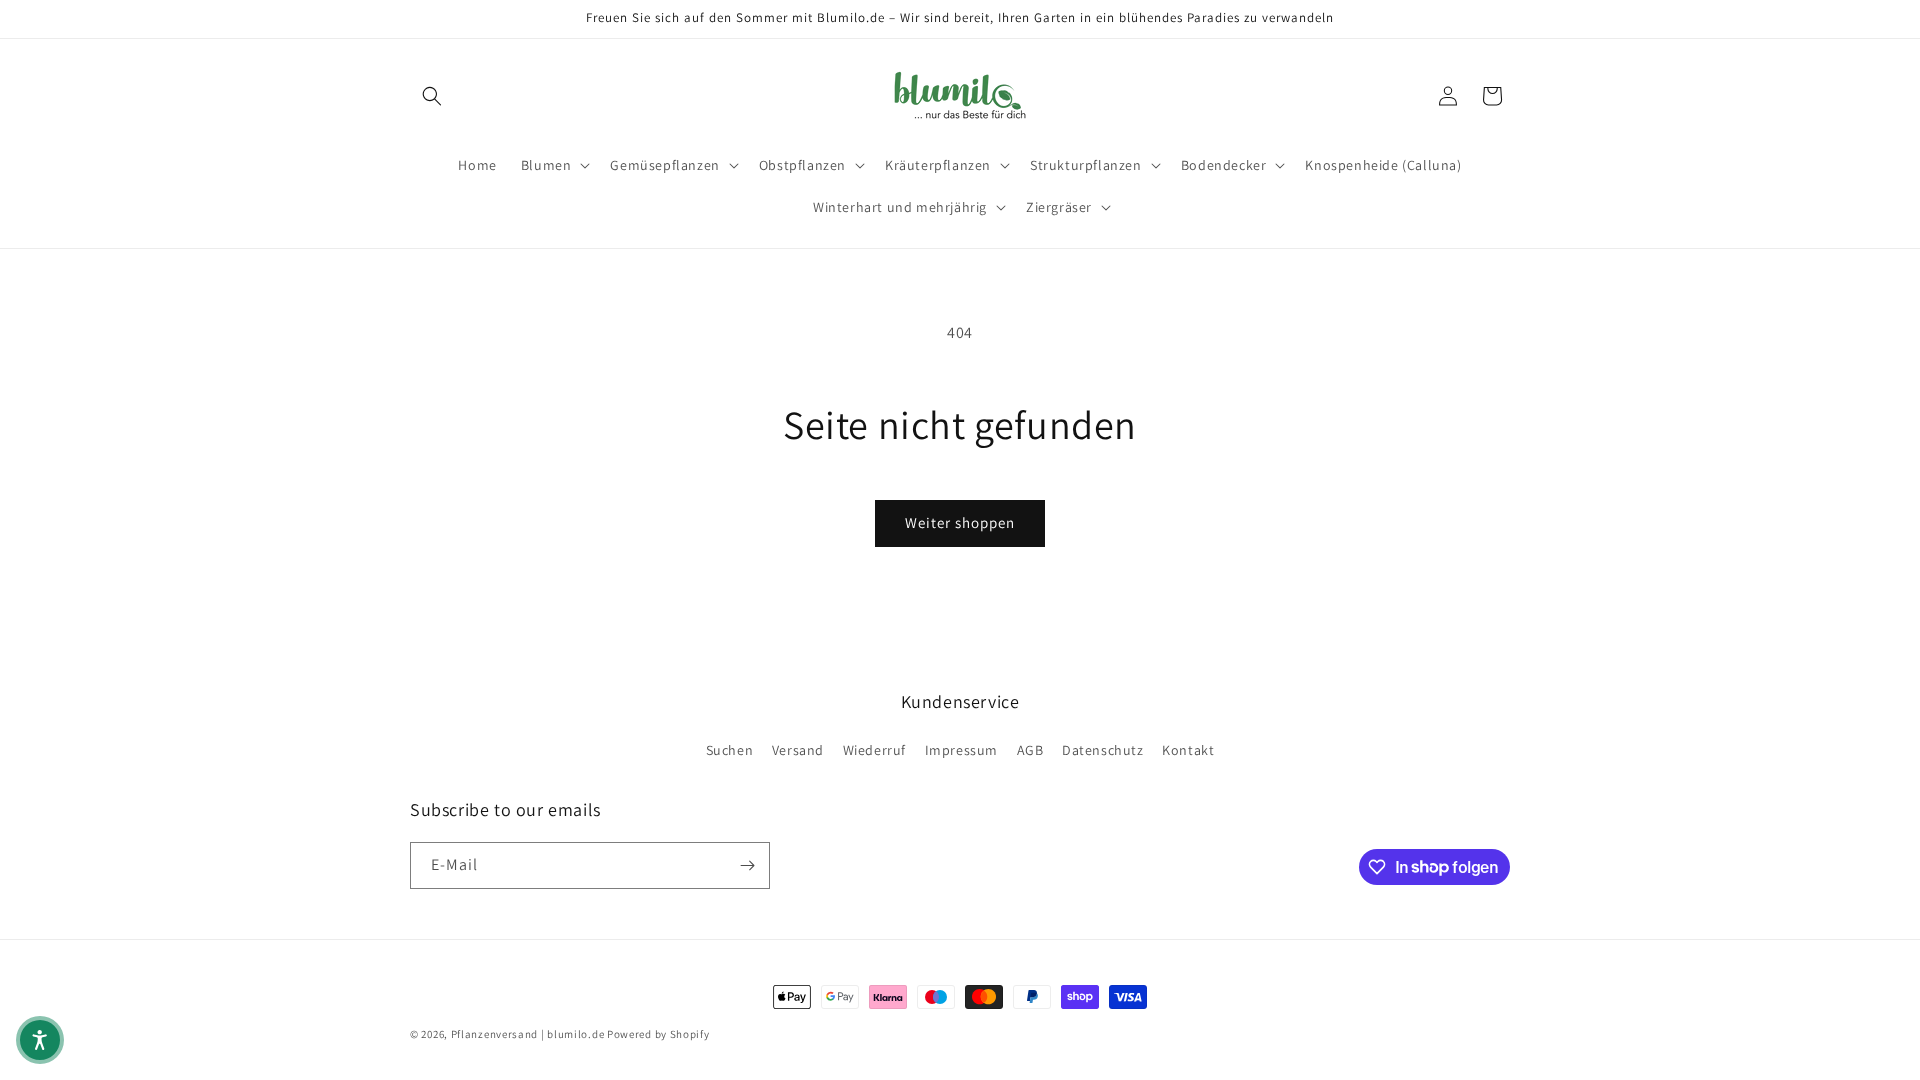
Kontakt (1188, 750)
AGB (1030, 750)
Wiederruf (874, 750)
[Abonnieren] (747, 865)
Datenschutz (1103, 750)
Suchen (730, 750)
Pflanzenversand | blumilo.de (528, 1034)
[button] (432, 96)
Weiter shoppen (960, 522)
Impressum (961, 750)
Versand (798, 750)
